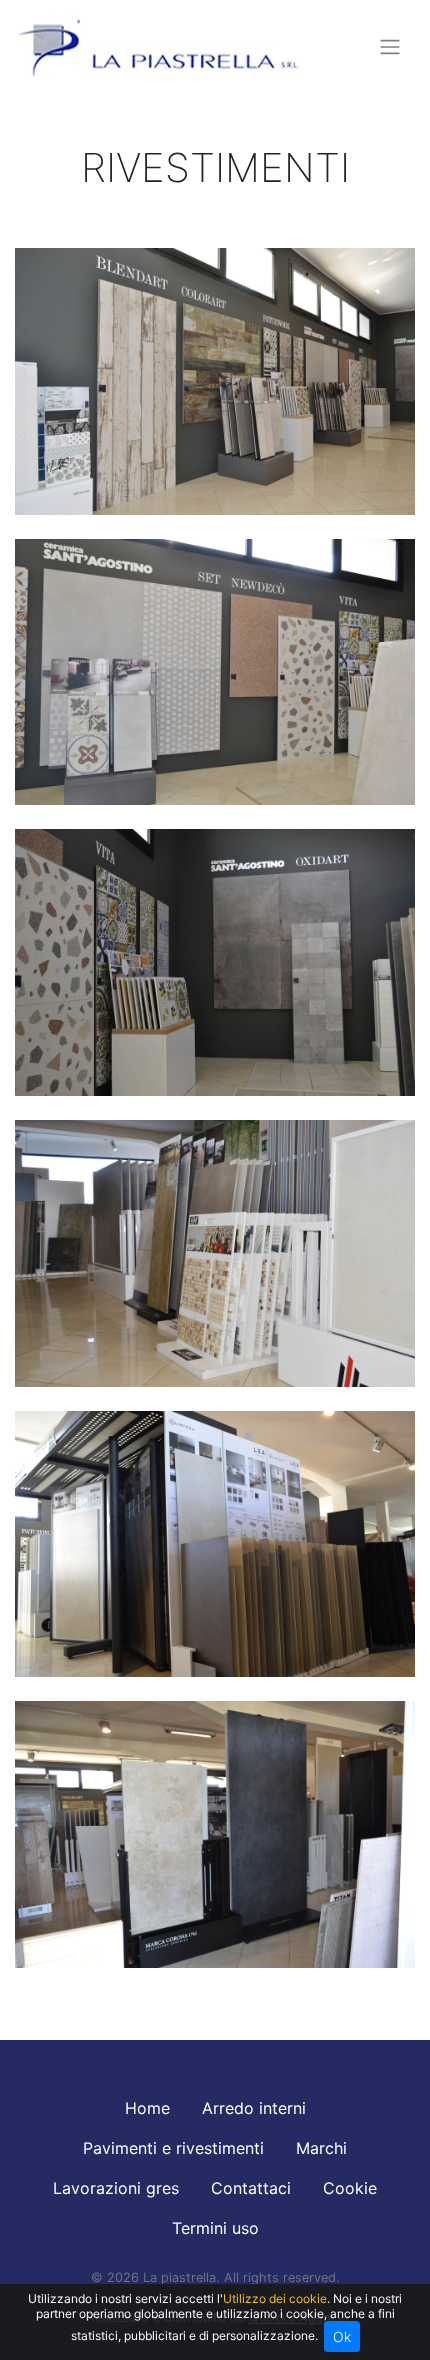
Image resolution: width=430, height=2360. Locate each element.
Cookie (350, 2188)
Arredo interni (254, 2108)
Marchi (321, 2148)
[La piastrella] (159, 47)
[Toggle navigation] (390, 47)
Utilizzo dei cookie (275, 2298)
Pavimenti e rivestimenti (173, 2148)
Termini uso (215, 2228)
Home (147, 2108)
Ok (342, 2336)
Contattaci (251, 2188)
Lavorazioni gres (116, 2188)
